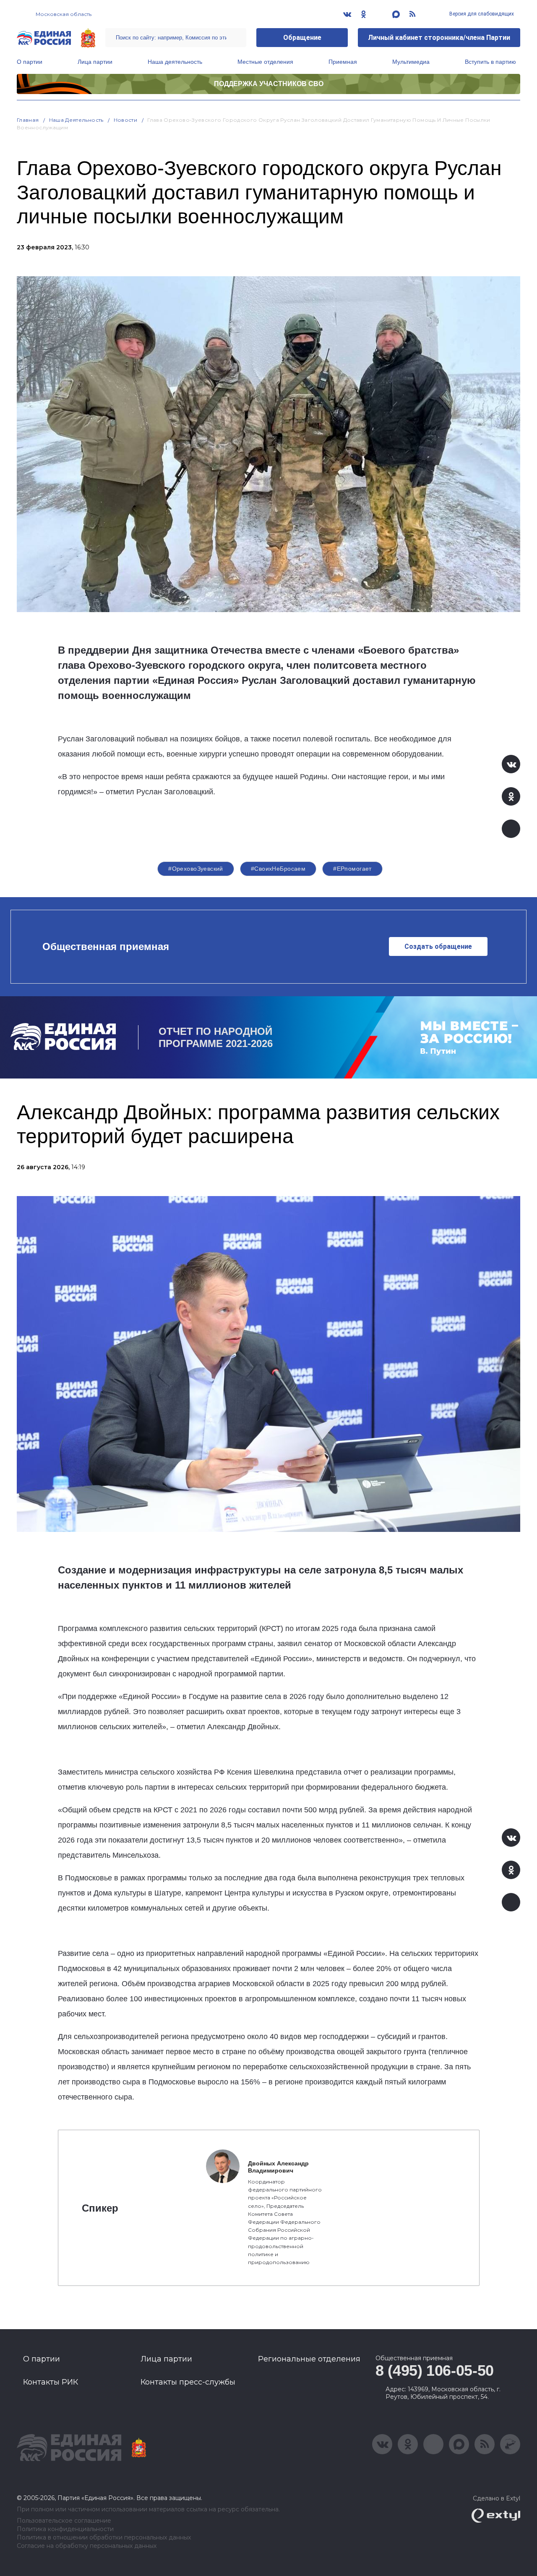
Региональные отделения (309, 2359)
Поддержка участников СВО (269, 84)
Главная (28, 120)
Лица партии (95, 62)
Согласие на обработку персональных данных (87, 2546)
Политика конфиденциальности (65, 2529)
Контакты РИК (51, 2382)
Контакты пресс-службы (188, 2382)
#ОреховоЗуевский (196, 869)
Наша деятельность (175, 62)
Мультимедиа (411, 62)
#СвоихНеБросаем (278, 869)
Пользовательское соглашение (64, 2521)
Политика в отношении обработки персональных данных (104, 2538)
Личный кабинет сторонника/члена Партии (439, 38)
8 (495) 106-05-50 (435, 2370)
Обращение (302, 38)
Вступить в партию (490, 62)
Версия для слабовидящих (481, 14)
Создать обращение (438, 946)
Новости (126, 120)
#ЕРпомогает (352, 869)
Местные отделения (265, 62)
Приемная (343, 62)
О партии (30, 62)
